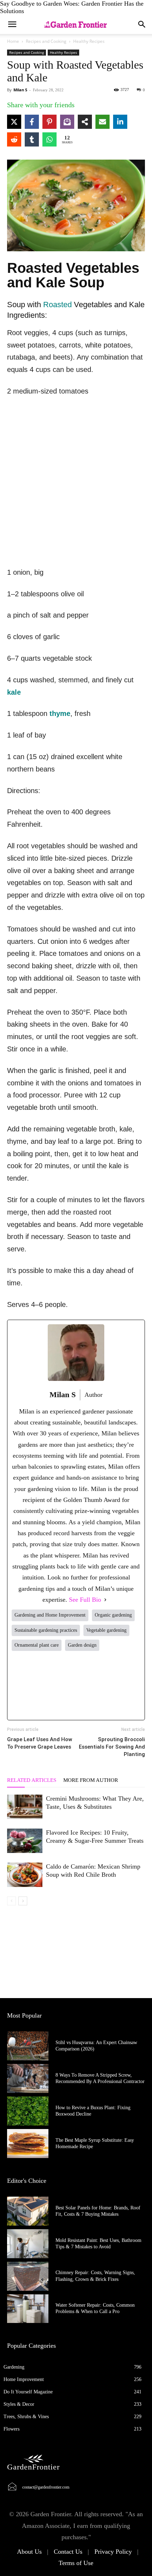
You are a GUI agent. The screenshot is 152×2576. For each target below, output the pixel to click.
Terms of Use (76, 2563)
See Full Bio (85, 1600)
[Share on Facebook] (32, 122)
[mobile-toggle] (12, 24)
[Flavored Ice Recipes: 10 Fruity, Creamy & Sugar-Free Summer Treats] (25, 1841)
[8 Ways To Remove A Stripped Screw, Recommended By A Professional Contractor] (28, 2078)
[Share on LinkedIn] (120, 122)
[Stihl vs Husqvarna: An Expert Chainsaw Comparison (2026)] (28, 2046)
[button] (142, 24)
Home (13, 41)
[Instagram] (76, 1685)
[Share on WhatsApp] (49, 139)
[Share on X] (14, 122)
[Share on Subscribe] (67, 122)
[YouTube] (128, 1685)
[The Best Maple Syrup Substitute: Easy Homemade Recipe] (28, 2144)
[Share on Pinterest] (49, 122)
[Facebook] (24, 1685)
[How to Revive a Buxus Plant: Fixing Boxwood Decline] (28, 2111)
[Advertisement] (76, 483)
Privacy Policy (113, 2552)
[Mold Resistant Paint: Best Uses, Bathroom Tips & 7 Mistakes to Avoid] (28, 2244)
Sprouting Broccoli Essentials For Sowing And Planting (112, 1747)
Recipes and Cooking (46, 41)
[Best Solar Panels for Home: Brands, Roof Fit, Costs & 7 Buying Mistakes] (28, 2211)
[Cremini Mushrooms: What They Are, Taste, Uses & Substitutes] (25, 1807)
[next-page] (23, 1901)
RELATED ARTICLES (32, 1780)
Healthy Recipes (89, 41)
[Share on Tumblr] (32, 139)
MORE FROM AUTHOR (91, 1780)
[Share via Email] (103, 122)
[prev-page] (11, 1901)
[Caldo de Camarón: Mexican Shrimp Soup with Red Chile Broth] (25, 1875)
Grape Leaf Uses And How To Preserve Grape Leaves (40, 1743)
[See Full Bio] (105, 1600)
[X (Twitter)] (50, 1685)
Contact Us (68, 2552)
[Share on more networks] (85, 122)
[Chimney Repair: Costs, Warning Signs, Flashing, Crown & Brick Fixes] (28, 2276)
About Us (29, 2552)
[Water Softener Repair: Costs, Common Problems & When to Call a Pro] (28, 2309)
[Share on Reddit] (14, 139)
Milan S (20, 90)
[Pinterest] (102, 1685)
